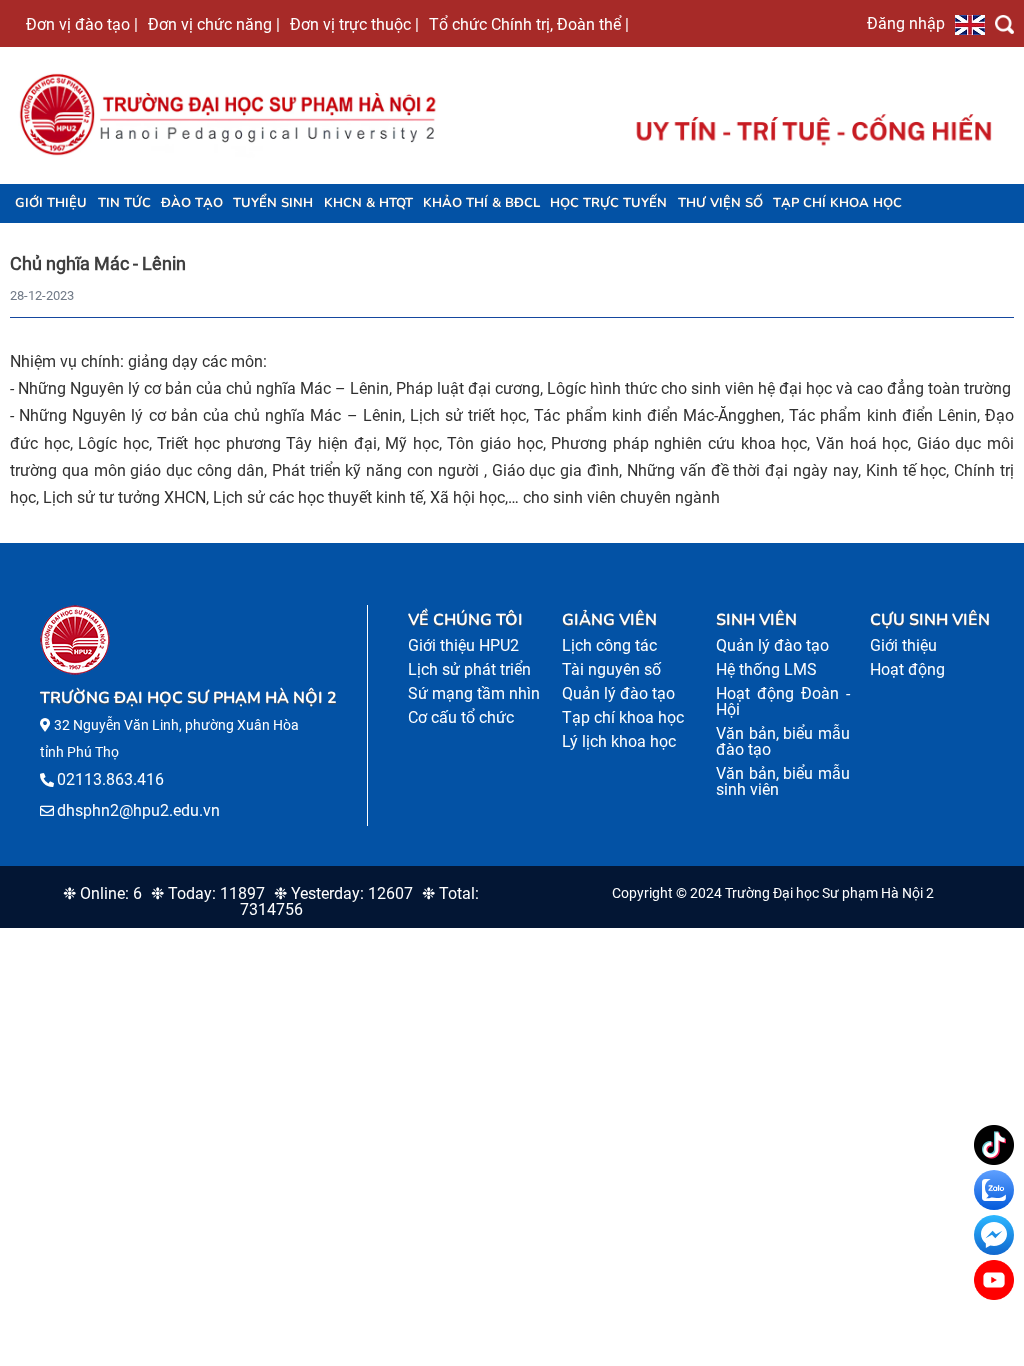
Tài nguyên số (611, 669)
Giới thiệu (51, 203)
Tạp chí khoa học (837, 203)
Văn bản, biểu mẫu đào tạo (783, 741)
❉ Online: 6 (102, 893)
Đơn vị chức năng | (214, 24)
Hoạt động (907, 669)
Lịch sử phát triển (469, 669)
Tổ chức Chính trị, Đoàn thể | (529, 24)
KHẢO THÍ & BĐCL (481, 203)
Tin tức (124, 203)
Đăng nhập (906, 23)
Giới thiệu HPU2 (463, 645)
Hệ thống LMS (766, 669)
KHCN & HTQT (368, 203)
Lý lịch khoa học (619, 741)
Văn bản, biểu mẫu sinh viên (783, 781)
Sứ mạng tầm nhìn (474, 693)
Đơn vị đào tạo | (82, 24)
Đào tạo (192, 203)
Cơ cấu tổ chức (461, 717)
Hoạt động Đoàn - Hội (783, 701)
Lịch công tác (609, 645)
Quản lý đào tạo (618, 693)
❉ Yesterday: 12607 (343, 893)
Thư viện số (720, 203)
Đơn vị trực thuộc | (354, 24)
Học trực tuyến (608, 203)
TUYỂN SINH (273, 203)
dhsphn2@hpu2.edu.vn (138, 810)
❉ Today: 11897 (208, 893)
